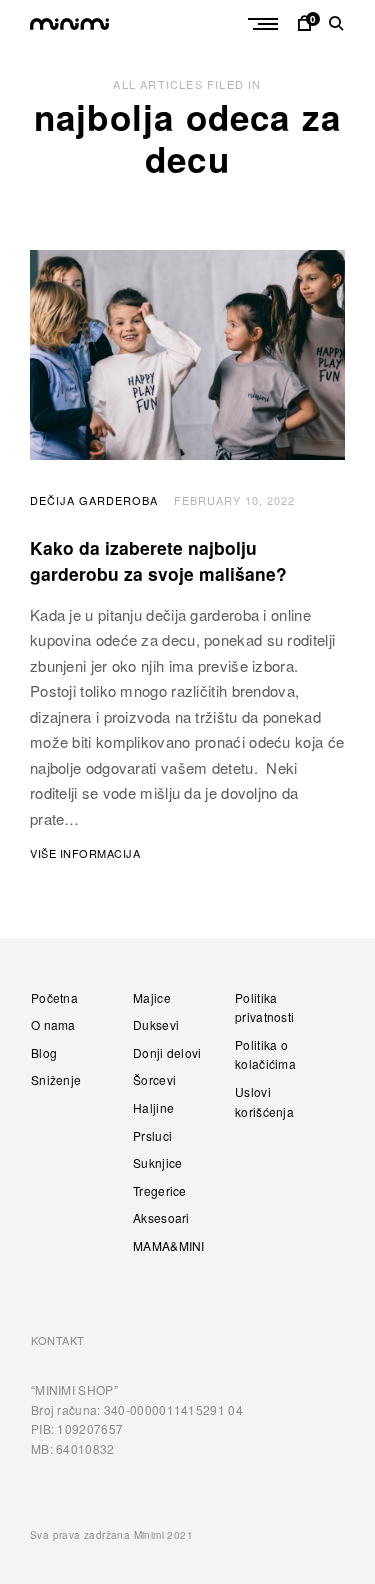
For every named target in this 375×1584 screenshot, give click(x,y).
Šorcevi (154, 1079)
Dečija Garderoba (94, 500)
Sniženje (56, 1079)
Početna (54, 997)
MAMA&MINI (169, 1245)
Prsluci (152, 1135)
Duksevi (156, 1024)
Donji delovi (167, 1052)
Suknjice (157, 1162)
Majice (152, 997)
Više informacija (85, 853)
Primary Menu (265, 24)
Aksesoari (161, 1217)
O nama (53, 1024)
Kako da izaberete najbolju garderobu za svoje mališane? (158, 560)
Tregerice (160, 1190)
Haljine (153, 1107)
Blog (44, 1052)
